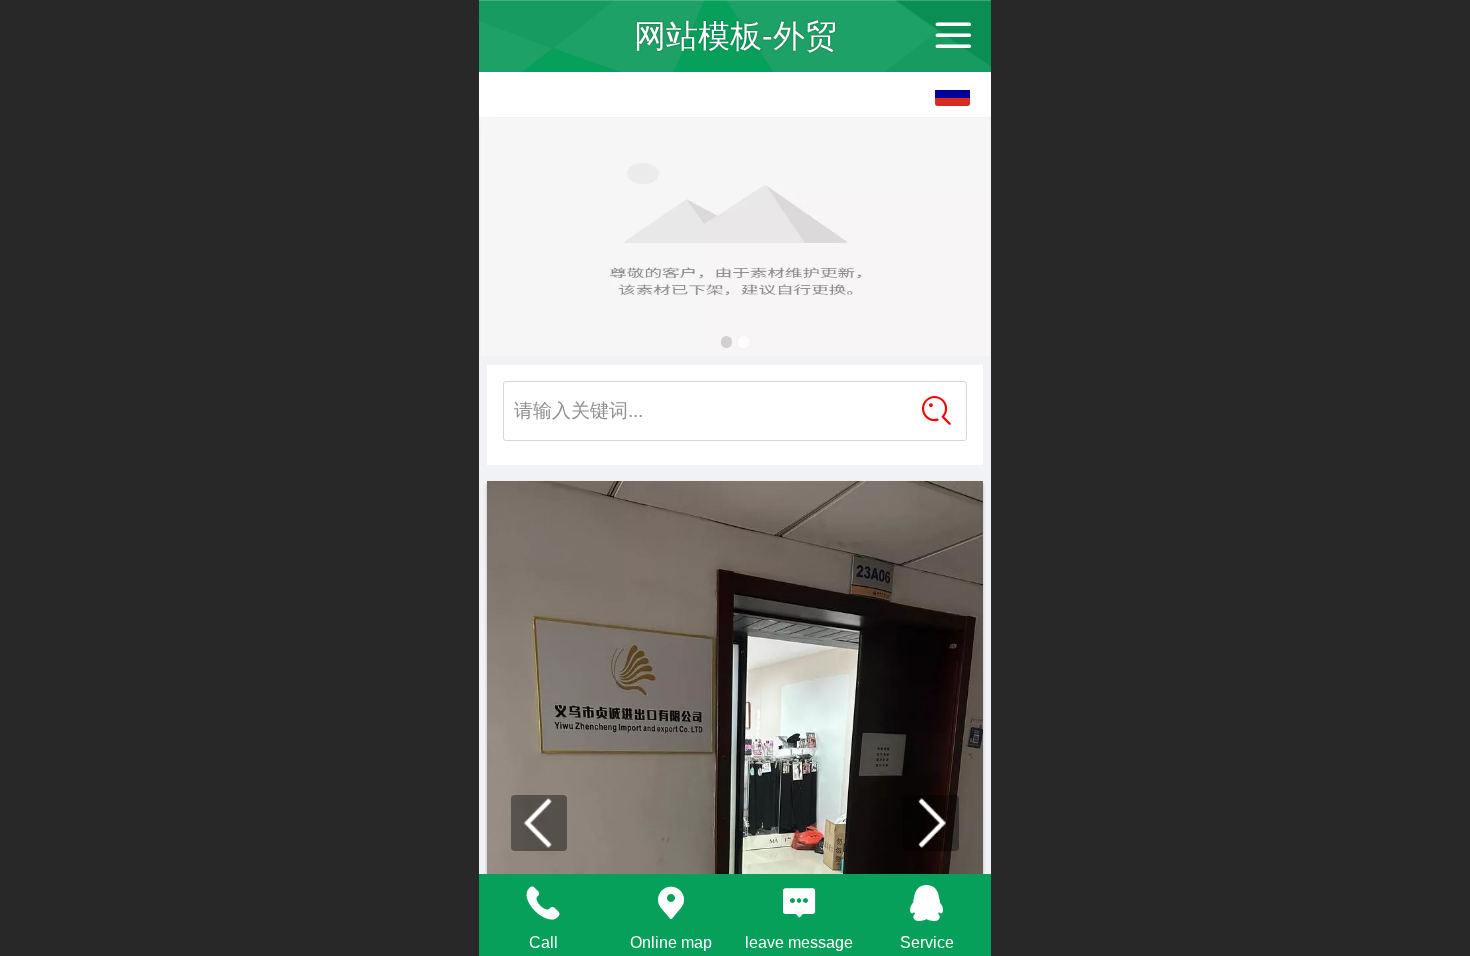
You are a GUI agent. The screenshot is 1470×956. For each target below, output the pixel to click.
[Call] (543, 903)
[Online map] (671, 903)
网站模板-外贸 (735, 36)
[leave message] (799, 903)
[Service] (927, 903)
